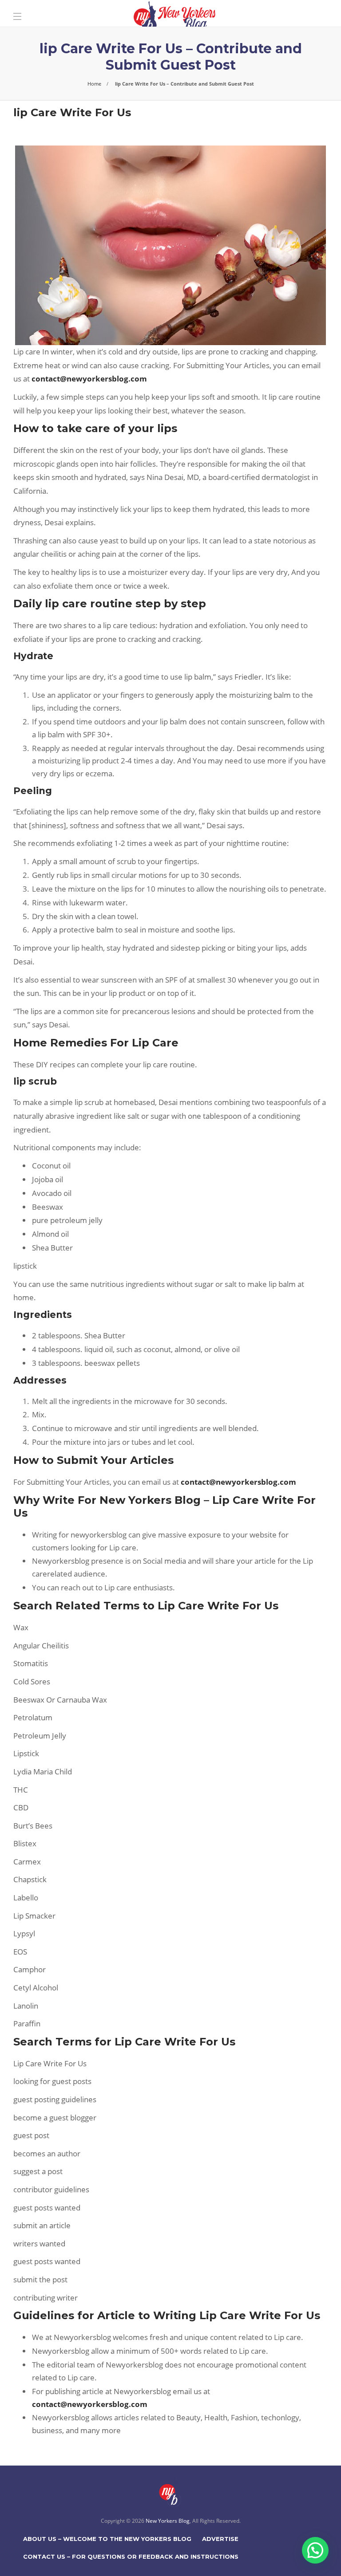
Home (94, 84)
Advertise (220, 2539)
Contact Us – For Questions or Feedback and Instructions (131, 2556)
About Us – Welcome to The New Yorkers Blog (107, 2539)
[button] (315, 2550)
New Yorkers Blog (168, 2521)
